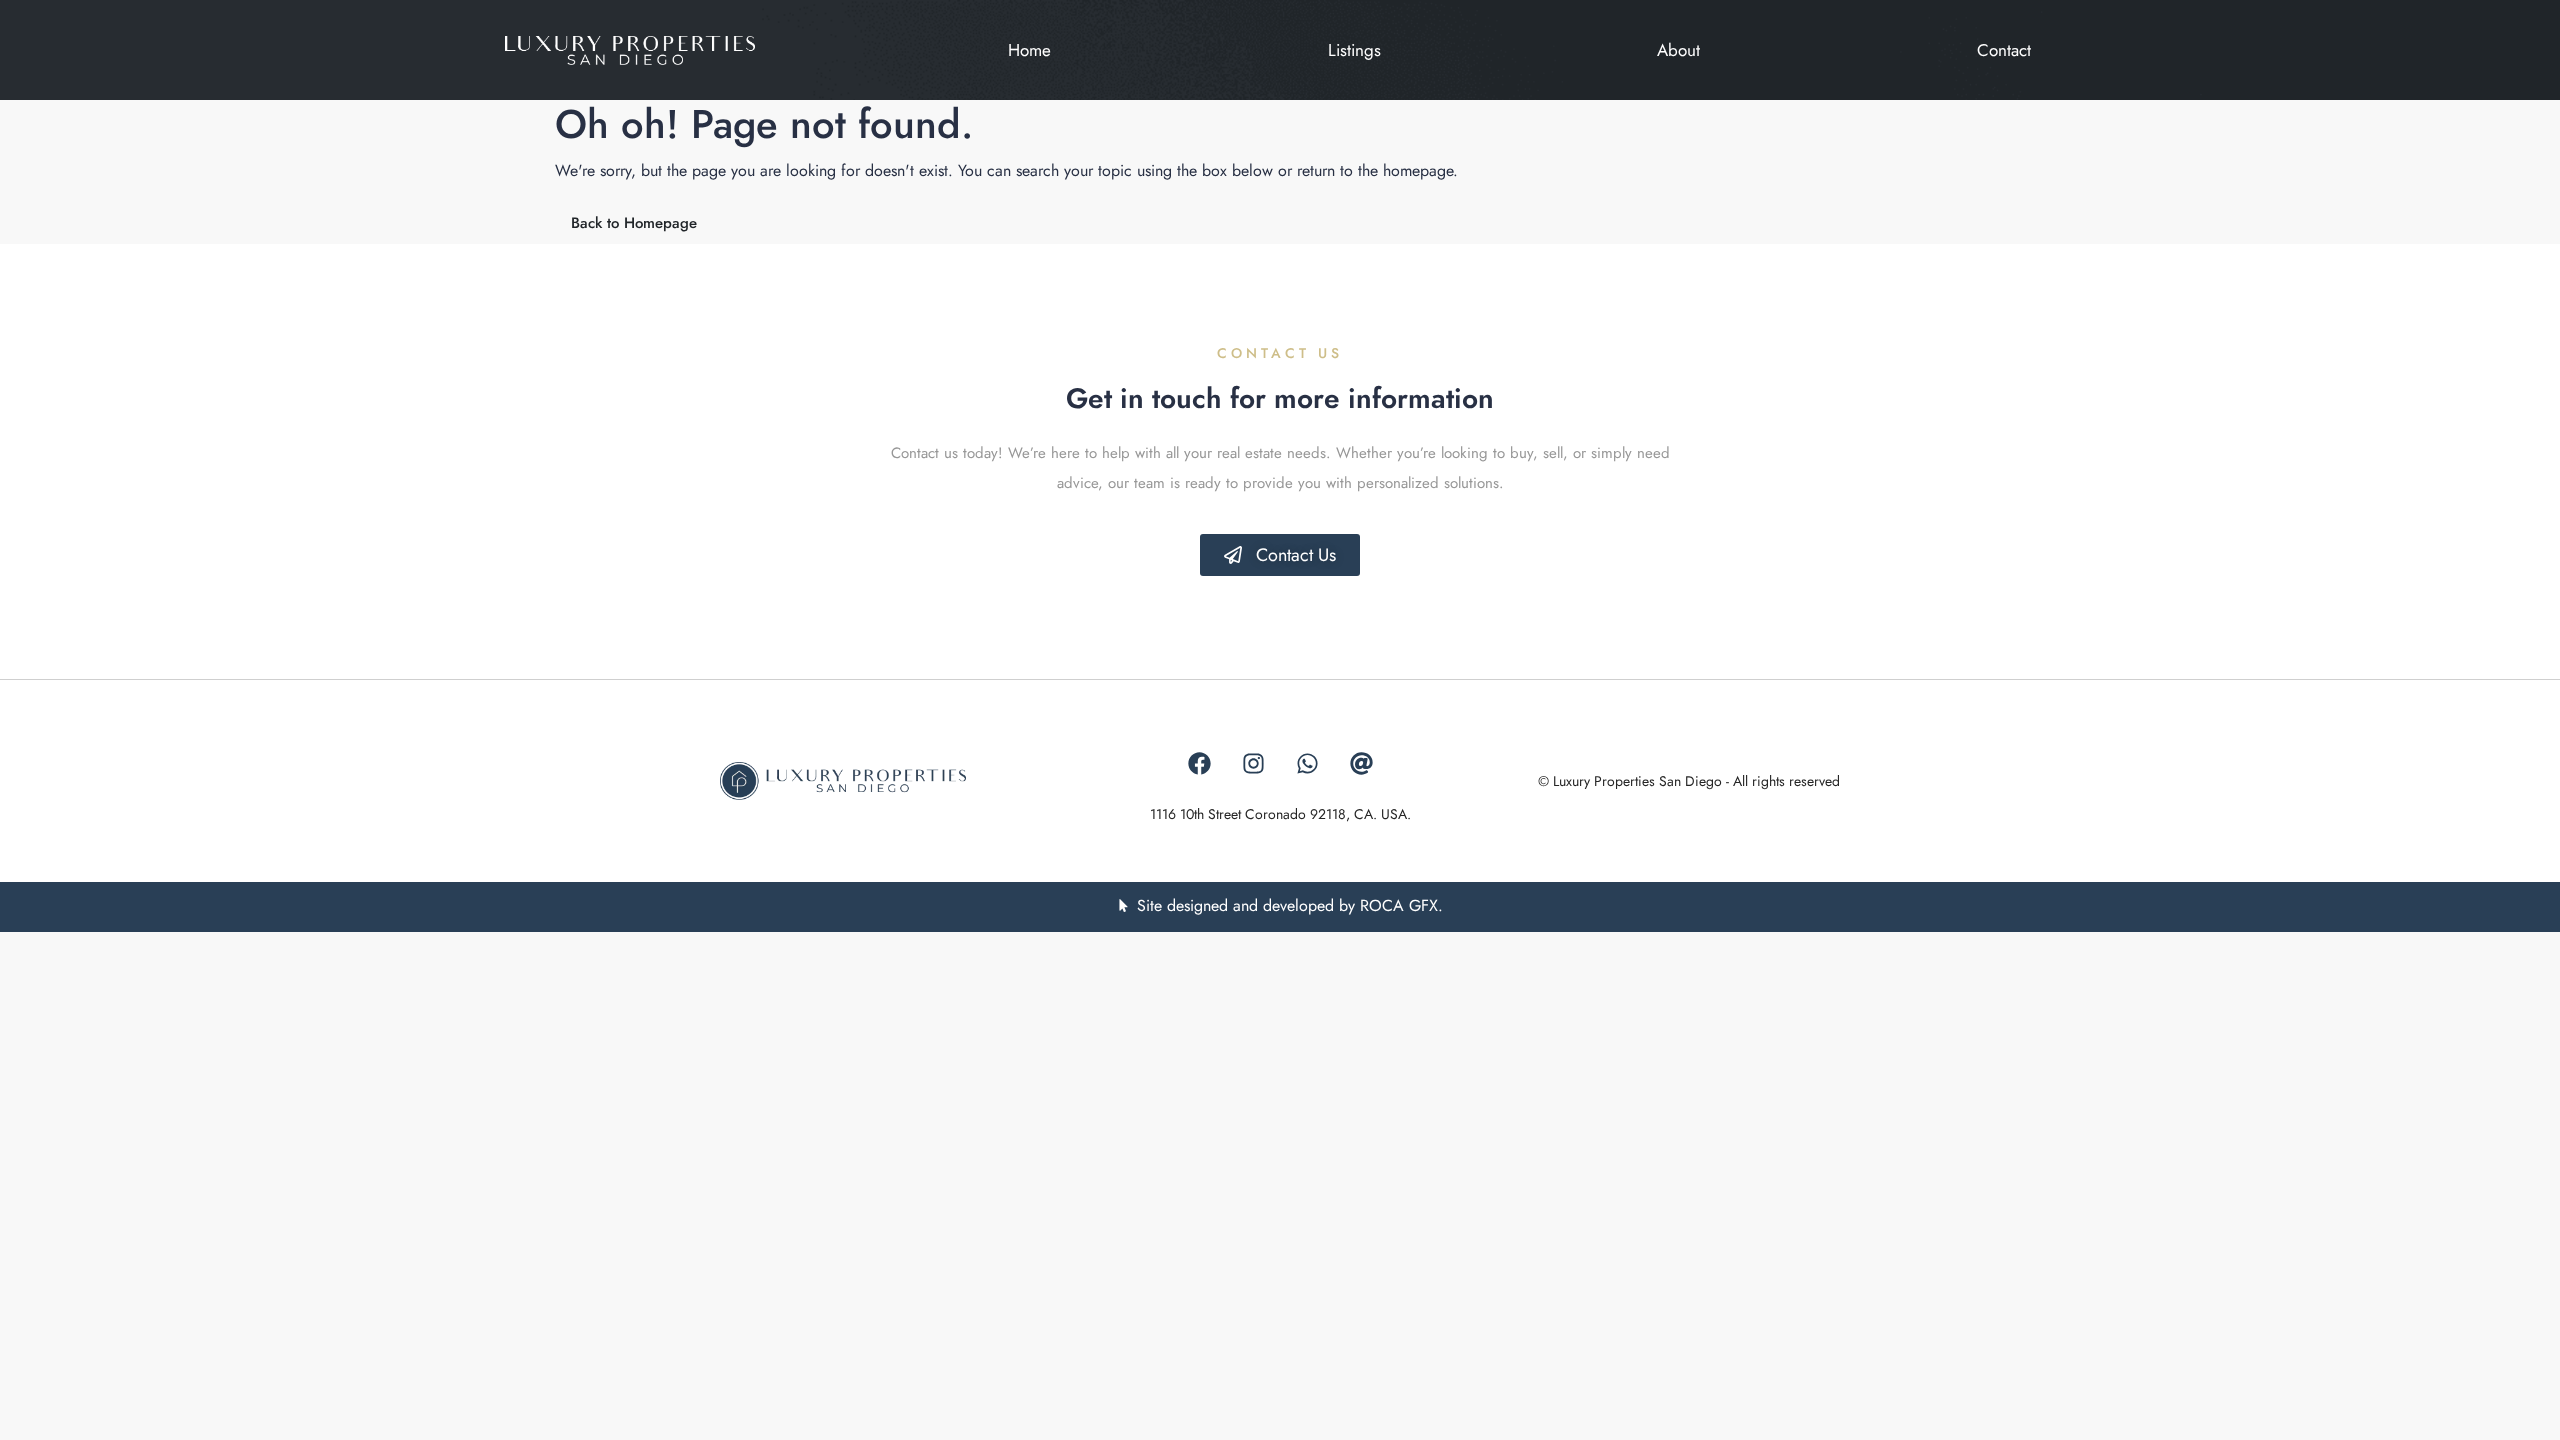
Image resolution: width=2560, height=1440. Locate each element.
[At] (1361, 764)
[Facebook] (1199, 764)
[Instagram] (1253, 764)
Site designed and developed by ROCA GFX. (1290, 905)
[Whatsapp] (1307, 764)
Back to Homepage (634, 223)
